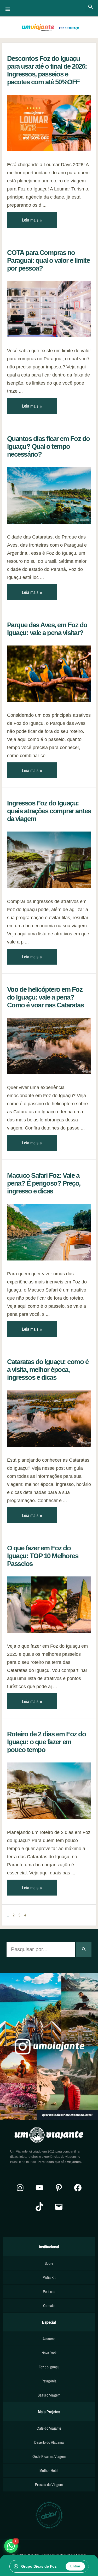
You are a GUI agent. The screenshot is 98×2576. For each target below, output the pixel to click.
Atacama (49, 2339)
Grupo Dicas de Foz (39, 2566)
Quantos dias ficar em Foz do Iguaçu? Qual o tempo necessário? (48, 446)
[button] (91, 7)
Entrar (75, 2566)
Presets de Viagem (49, 2485)
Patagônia (49, 2381)
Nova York (49, 2353)
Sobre (49, 2263)
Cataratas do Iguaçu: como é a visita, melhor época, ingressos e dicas (48, 1370)
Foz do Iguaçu (49, 2367)
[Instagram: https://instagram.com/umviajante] (20, 2188)
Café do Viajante (49, 2428)
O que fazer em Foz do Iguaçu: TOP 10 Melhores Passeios (43, 1556)
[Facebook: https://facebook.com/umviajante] (78, 2188)
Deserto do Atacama (49, 2442)
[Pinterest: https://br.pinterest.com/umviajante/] (59, 2188)
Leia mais (31, 220)
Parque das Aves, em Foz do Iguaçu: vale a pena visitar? (47, 629)
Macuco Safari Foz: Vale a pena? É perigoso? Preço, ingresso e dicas (44, 1183)
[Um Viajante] (49, 28)
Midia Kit (49, 2277)
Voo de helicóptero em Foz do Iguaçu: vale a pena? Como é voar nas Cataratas (45, 997)
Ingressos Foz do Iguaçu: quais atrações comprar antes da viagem (49, 811)
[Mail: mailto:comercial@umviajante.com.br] (59, 2207)
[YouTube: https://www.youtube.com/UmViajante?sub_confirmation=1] (39, 2188)
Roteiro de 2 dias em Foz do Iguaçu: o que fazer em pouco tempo (47, 1742)
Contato (49, 2306)
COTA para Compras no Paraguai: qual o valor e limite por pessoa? (48, 260)
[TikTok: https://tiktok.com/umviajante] (39, 2207)
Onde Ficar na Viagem (49, 2456)
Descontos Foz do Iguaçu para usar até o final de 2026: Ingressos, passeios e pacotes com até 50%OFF (47, 70)
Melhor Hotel (49, 2470)
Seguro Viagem (49, 2395)
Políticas (49, 2291)
